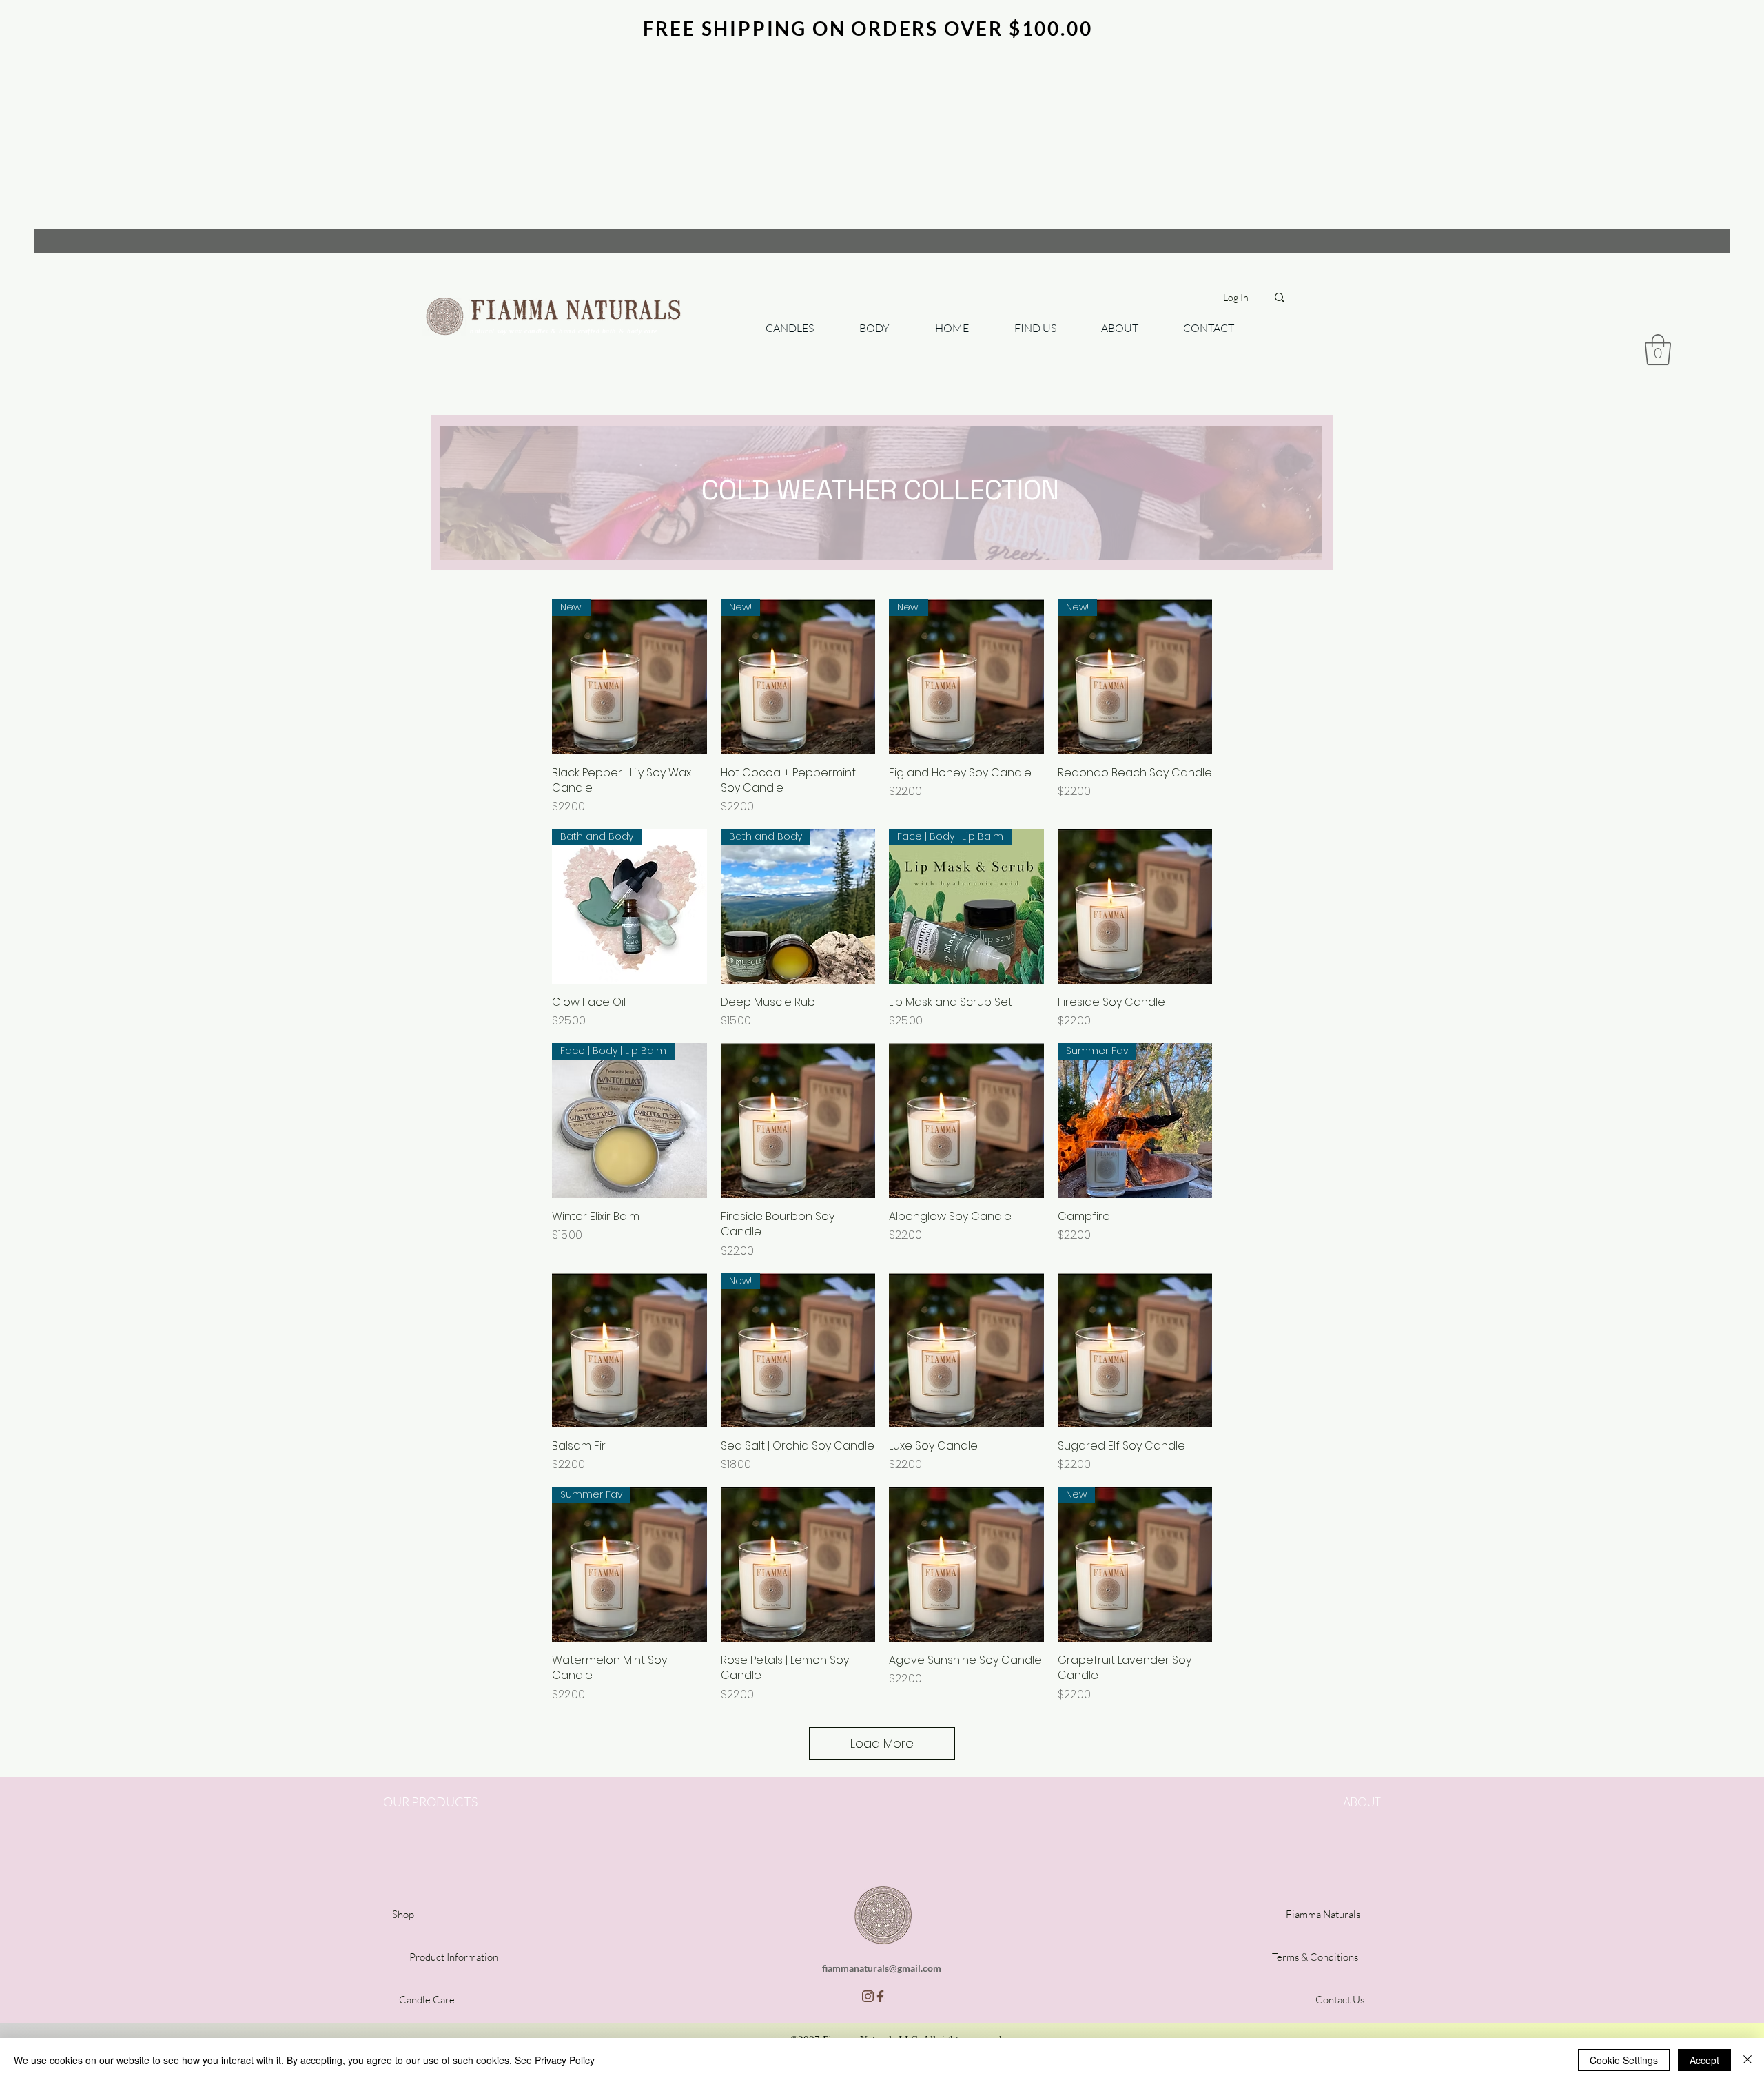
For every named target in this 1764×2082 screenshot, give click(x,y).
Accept (1704, 2060)
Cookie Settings (1624, 2060)
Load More (882, 1743)
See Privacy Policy (555, 2060)
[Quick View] (1135, 906)
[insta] (868, 1996)
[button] (1658, 350)
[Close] (1747, 2060)
